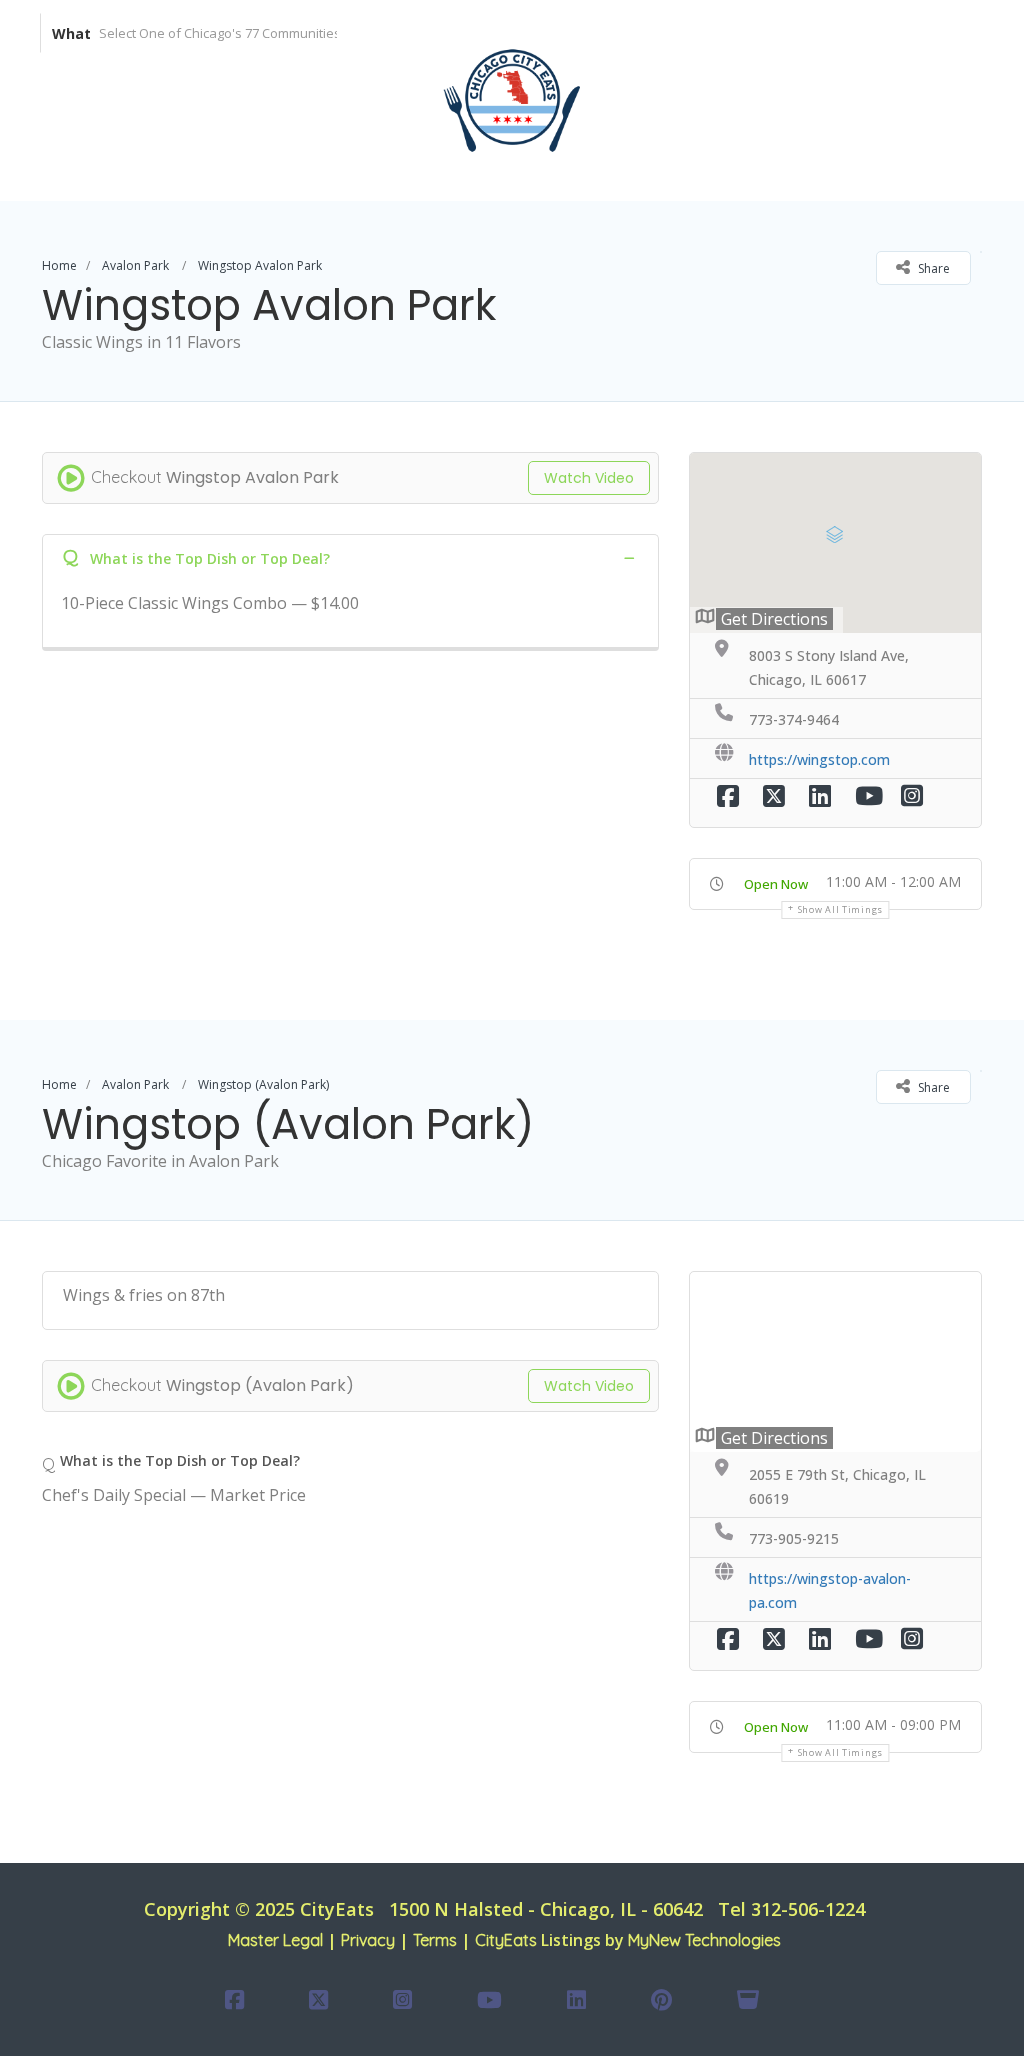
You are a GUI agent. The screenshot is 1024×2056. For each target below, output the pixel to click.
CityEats (506, 1940)
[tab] (350, 558)
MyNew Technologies (704, 1940)
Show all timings (840, 909)
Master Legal (275, 1940)
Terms (435, 1940)
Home (59, 265)
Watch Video (589, 478)
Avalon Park (135, 265)
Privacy (368, 1940)
